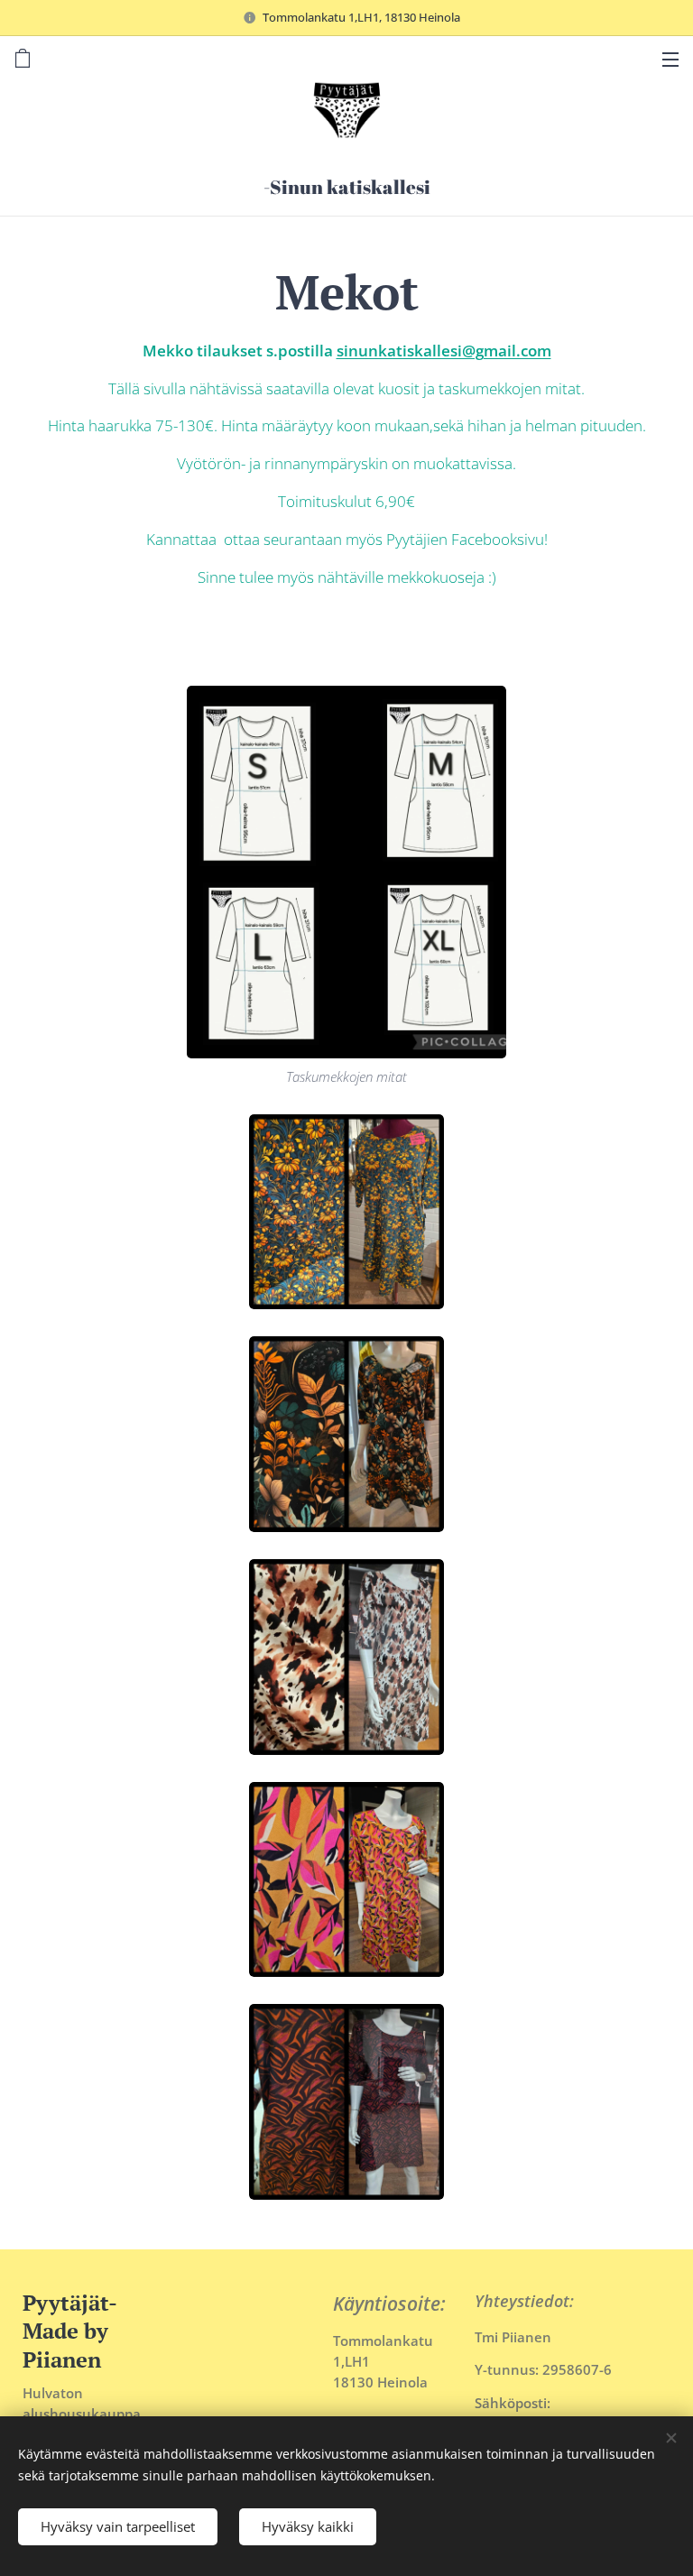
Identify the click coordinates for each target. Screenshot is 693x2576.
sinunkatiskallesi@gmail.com (444, 351)
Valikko (670, 59)
